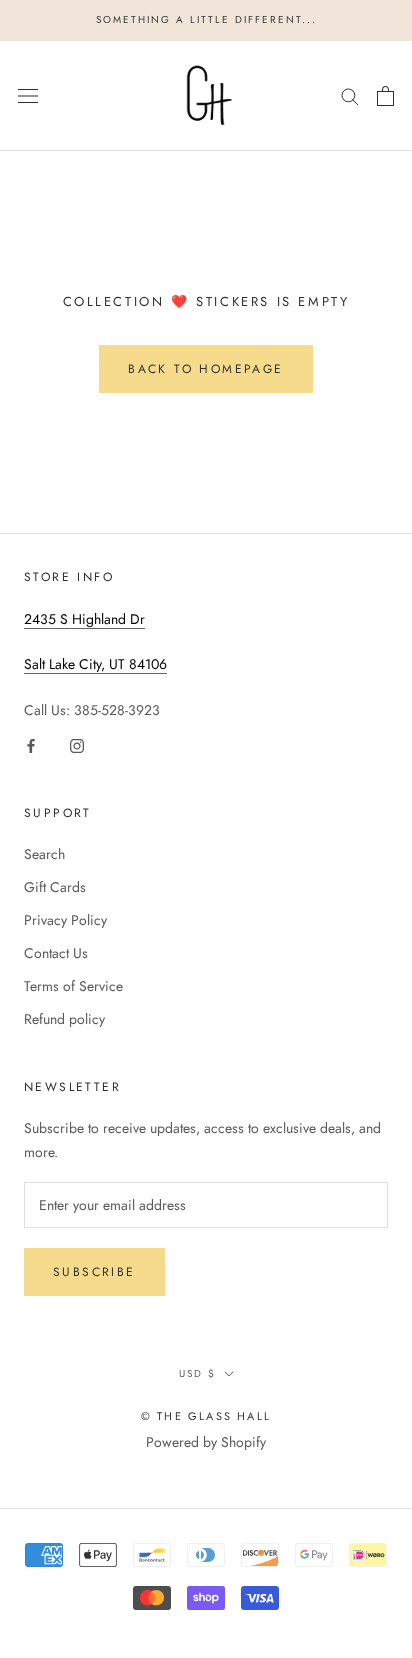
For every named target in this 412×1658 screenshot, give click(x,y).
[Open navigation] (28, 96)
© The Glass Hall (206, 1416)
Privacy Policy (65, 920)
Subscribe (94, 1272)
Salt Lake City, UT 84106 (95, 664)
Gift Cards (55, 887)
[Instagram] (77, 744)
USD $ (197, 1373)
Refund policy (64, 1019)
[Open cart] (385, 96)
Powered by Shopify (206, 1442)
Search (44, 854)
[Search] (350, 95)
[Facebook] (31, 744)
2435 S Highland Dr (84, 619)
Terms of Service (73, 986)
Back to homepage (205, 369)
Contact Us (56, 953)
